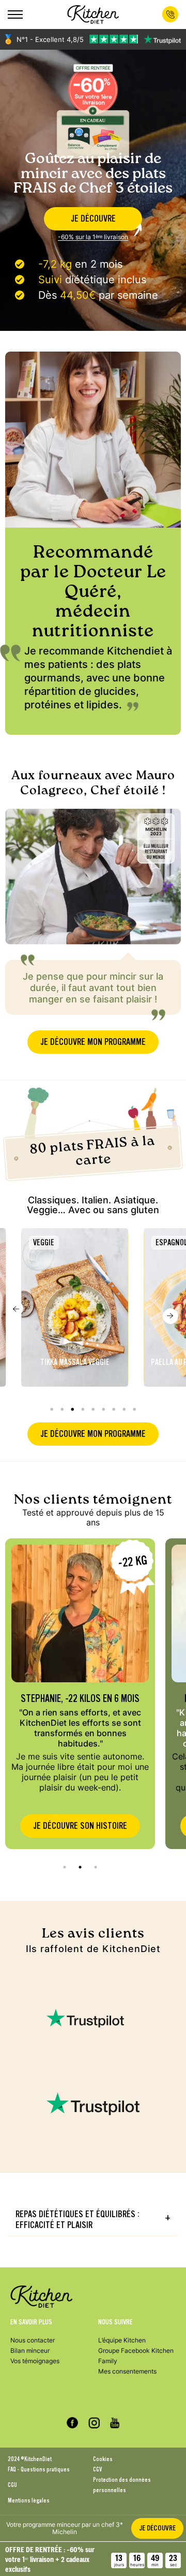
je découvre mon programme (93, 1042)
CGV (97, 2469)
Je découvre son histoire (80, 1826)
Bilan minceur (30, 2351)
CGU (12, 2485)
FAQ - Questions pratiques (39, 2469)
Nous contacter (33, 2340)
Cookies (103, 2459)
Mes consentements (127, 2371)
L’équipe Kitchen (122, 2340)
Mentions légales (29, 2500)
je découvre (93, 219)
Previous (16, 1308)
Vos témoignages (35, 2361)
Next (171, 1316)
